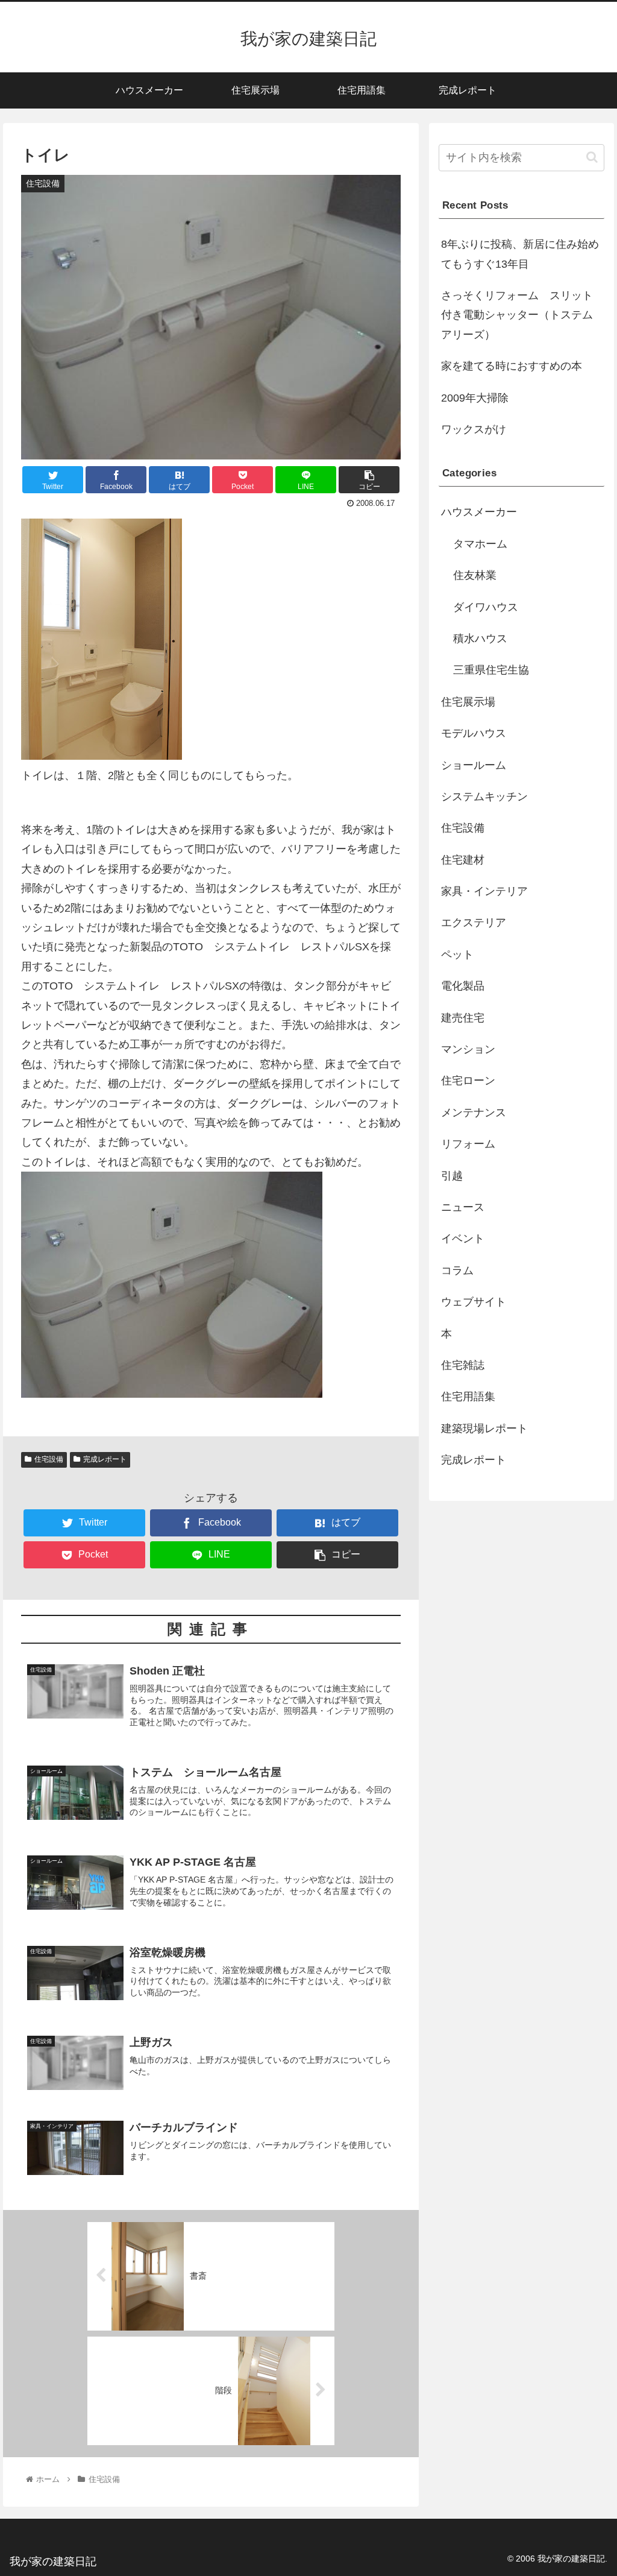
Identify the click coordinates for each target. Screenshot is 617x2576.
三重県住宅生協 (491, 670)
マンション (468, 1049)
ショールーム (474, 765)
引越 (452, 1176)
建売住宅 (463, 1018)
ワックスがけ (474, 429)
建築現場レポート (484, 1428)
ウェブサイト (474, 1302)
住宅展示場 (468, 702)
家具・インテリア (484, 891)
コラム (457, 1271)
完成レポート (105, 1459)
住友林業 (475, 575)
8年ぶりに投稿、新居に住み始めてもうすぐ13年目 (520, 254)
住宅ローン (468, 1081)
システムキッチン (484, 797)
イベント (463, 1239)
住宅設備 (49, 1459)
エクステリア (474, 923)
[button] (592, 157)
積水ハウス (480, 639)
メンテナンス (474, 1113)
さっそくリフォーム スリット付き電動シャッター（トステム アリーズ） (522, 315)
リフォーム (468, 1144)
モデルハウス (474, 733)
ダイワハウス (486, 607)
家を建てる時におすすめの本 (512, 366)
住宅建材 (463, 860)
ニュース (463, 1207)
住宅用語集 (468, 1397)
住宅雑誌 (463, 1365)
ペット (457, 955)
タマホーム (480, 544)
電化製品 (463, 986)
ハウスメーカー (479, 512)
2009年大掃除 (475, 398)
